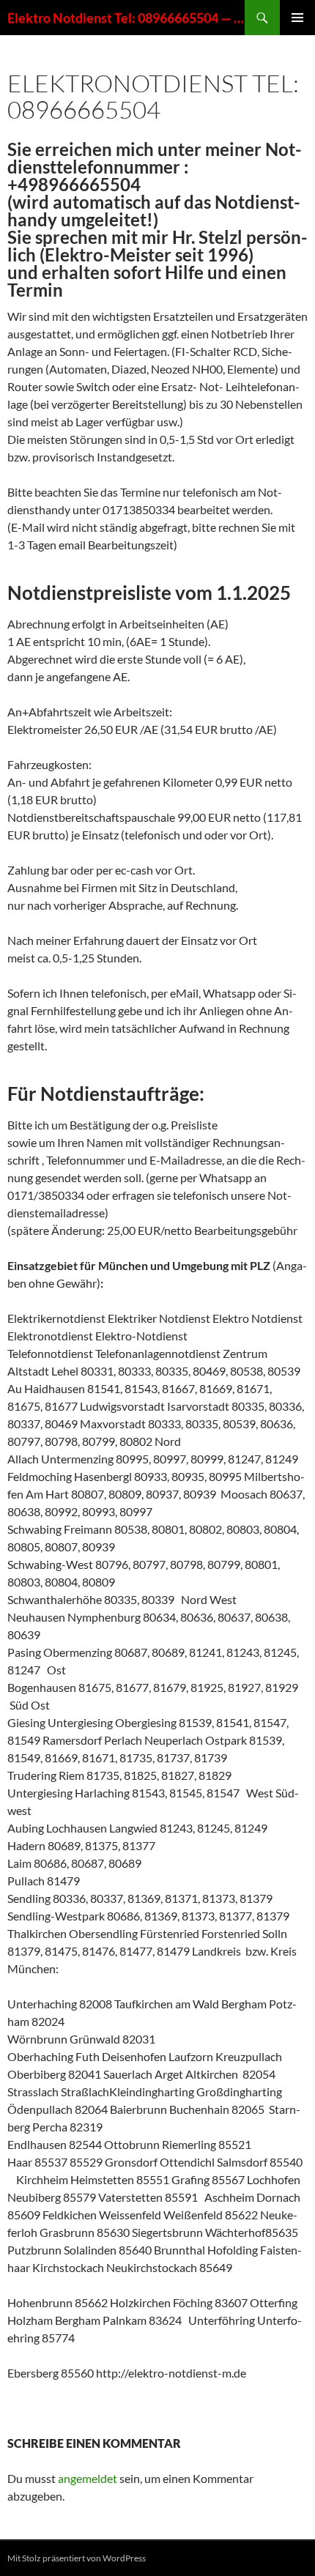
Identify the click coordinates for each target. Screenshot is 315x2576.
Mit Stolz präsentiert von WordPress (77, 2558)
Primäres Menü (297, 18)
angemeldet (88, 2478)
